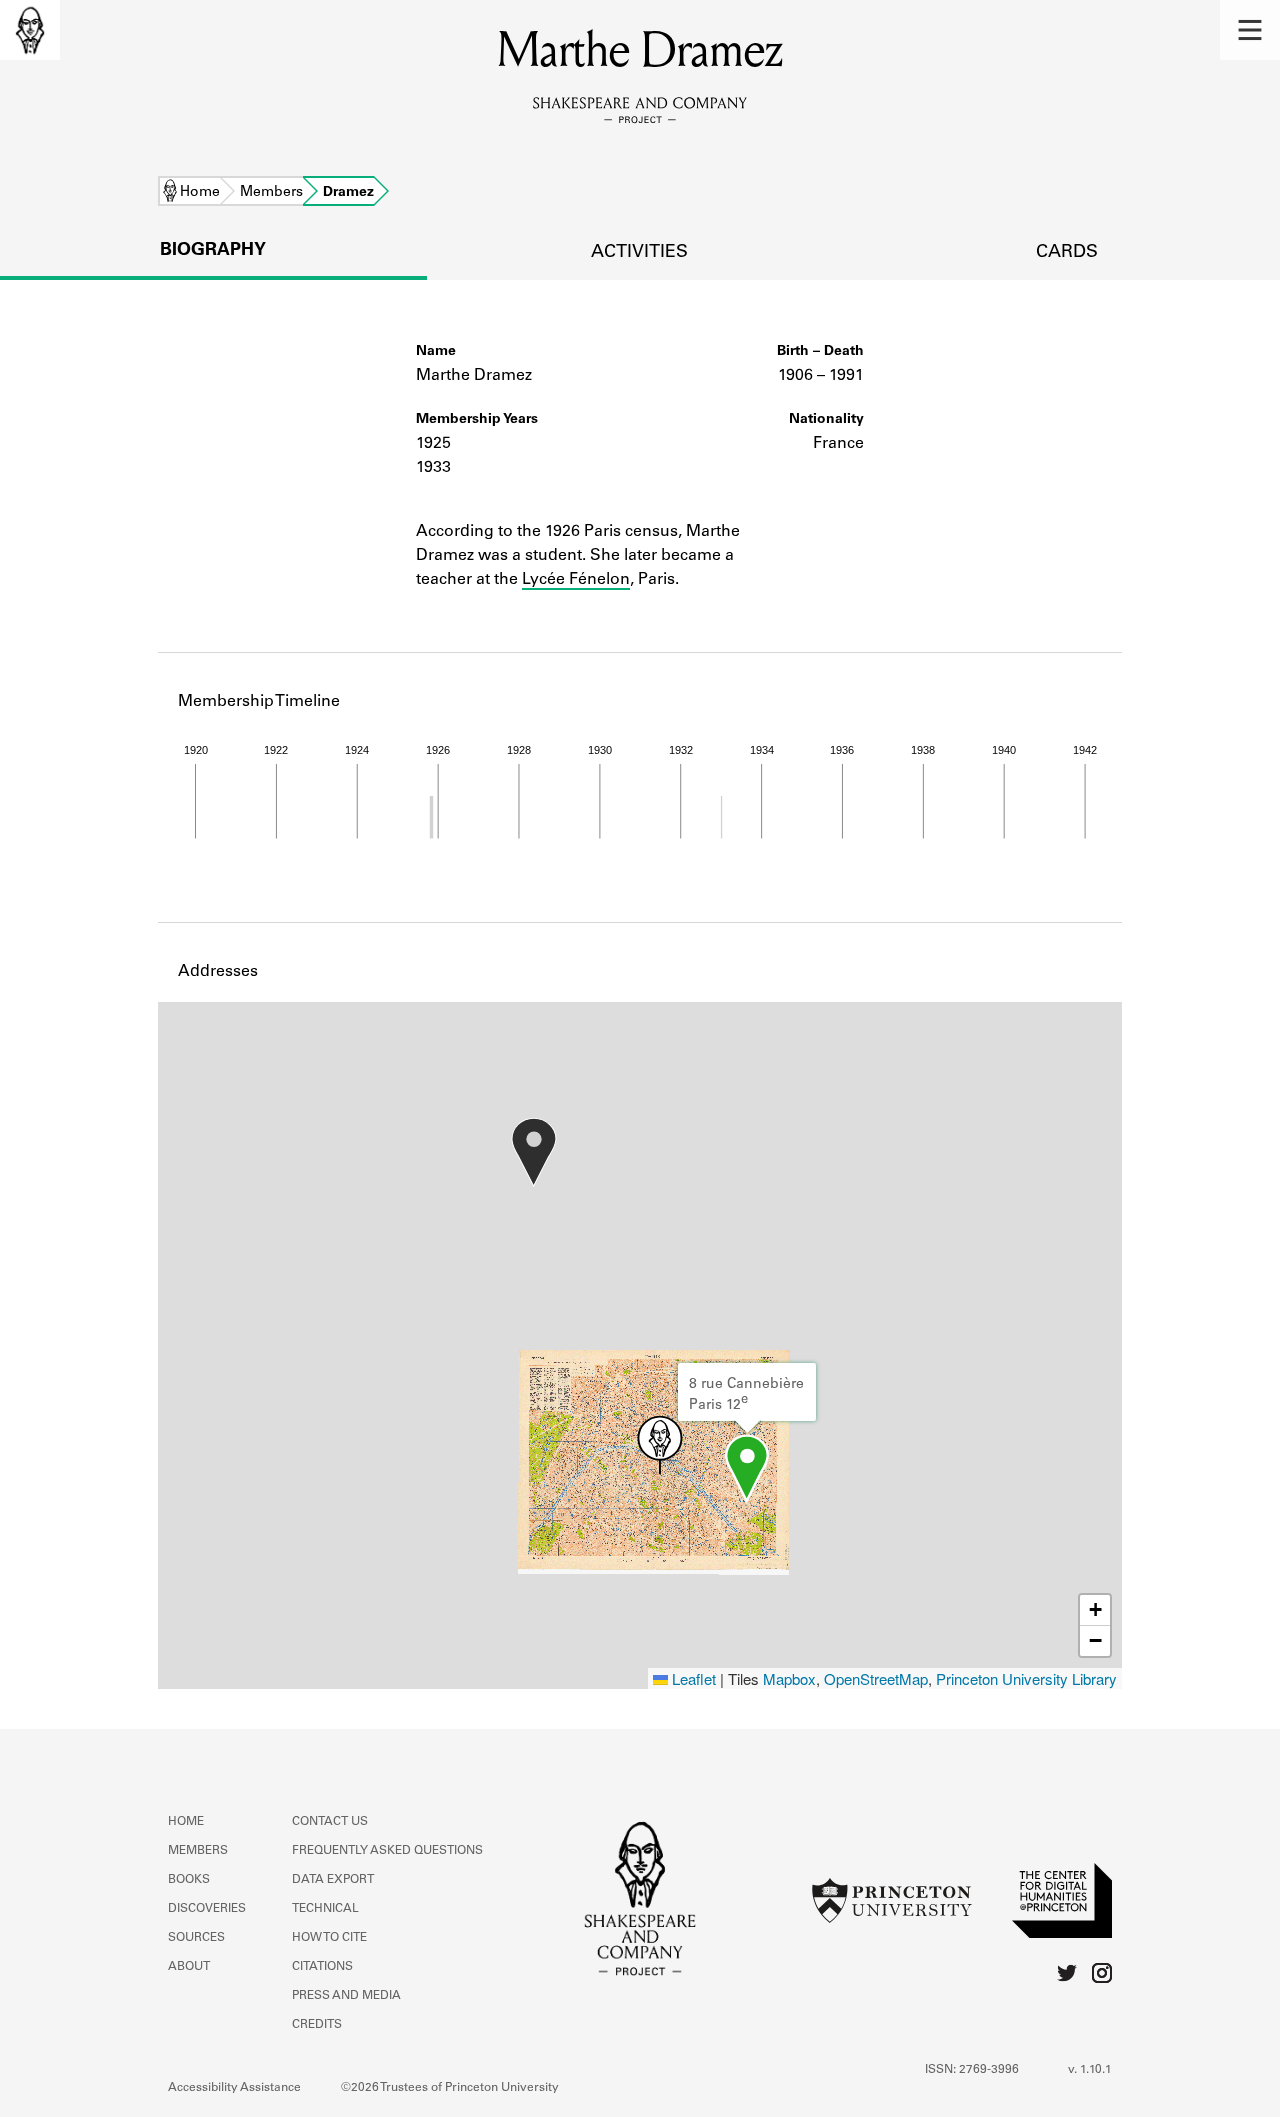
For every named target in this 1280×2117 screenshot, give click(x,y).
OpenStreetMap (876, 1678)
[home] (30, 30)
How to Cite (329, 1938)
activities (639, 253)
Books (189, 1880)
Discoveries (207, 1909)
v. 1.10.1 (1090, 2070)
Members (271, 193)
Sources (196, 1938)
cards (1067, 253)
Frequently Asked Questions (387, 1851)
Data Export (333, 1880)
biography (213, 251)
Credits (317, 2025)
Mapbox (789, 1678)
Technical (325, 1909)
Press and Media (346, 1996)
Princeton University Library (1026, 1678)
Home (200, 193)
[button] (1250, 30)
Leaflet (692, 1678)
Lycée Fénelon (576, 580)
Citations (322, 1967)
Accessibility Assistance (234, 2088)
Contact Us (330, 1822)
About (189, 1967)
